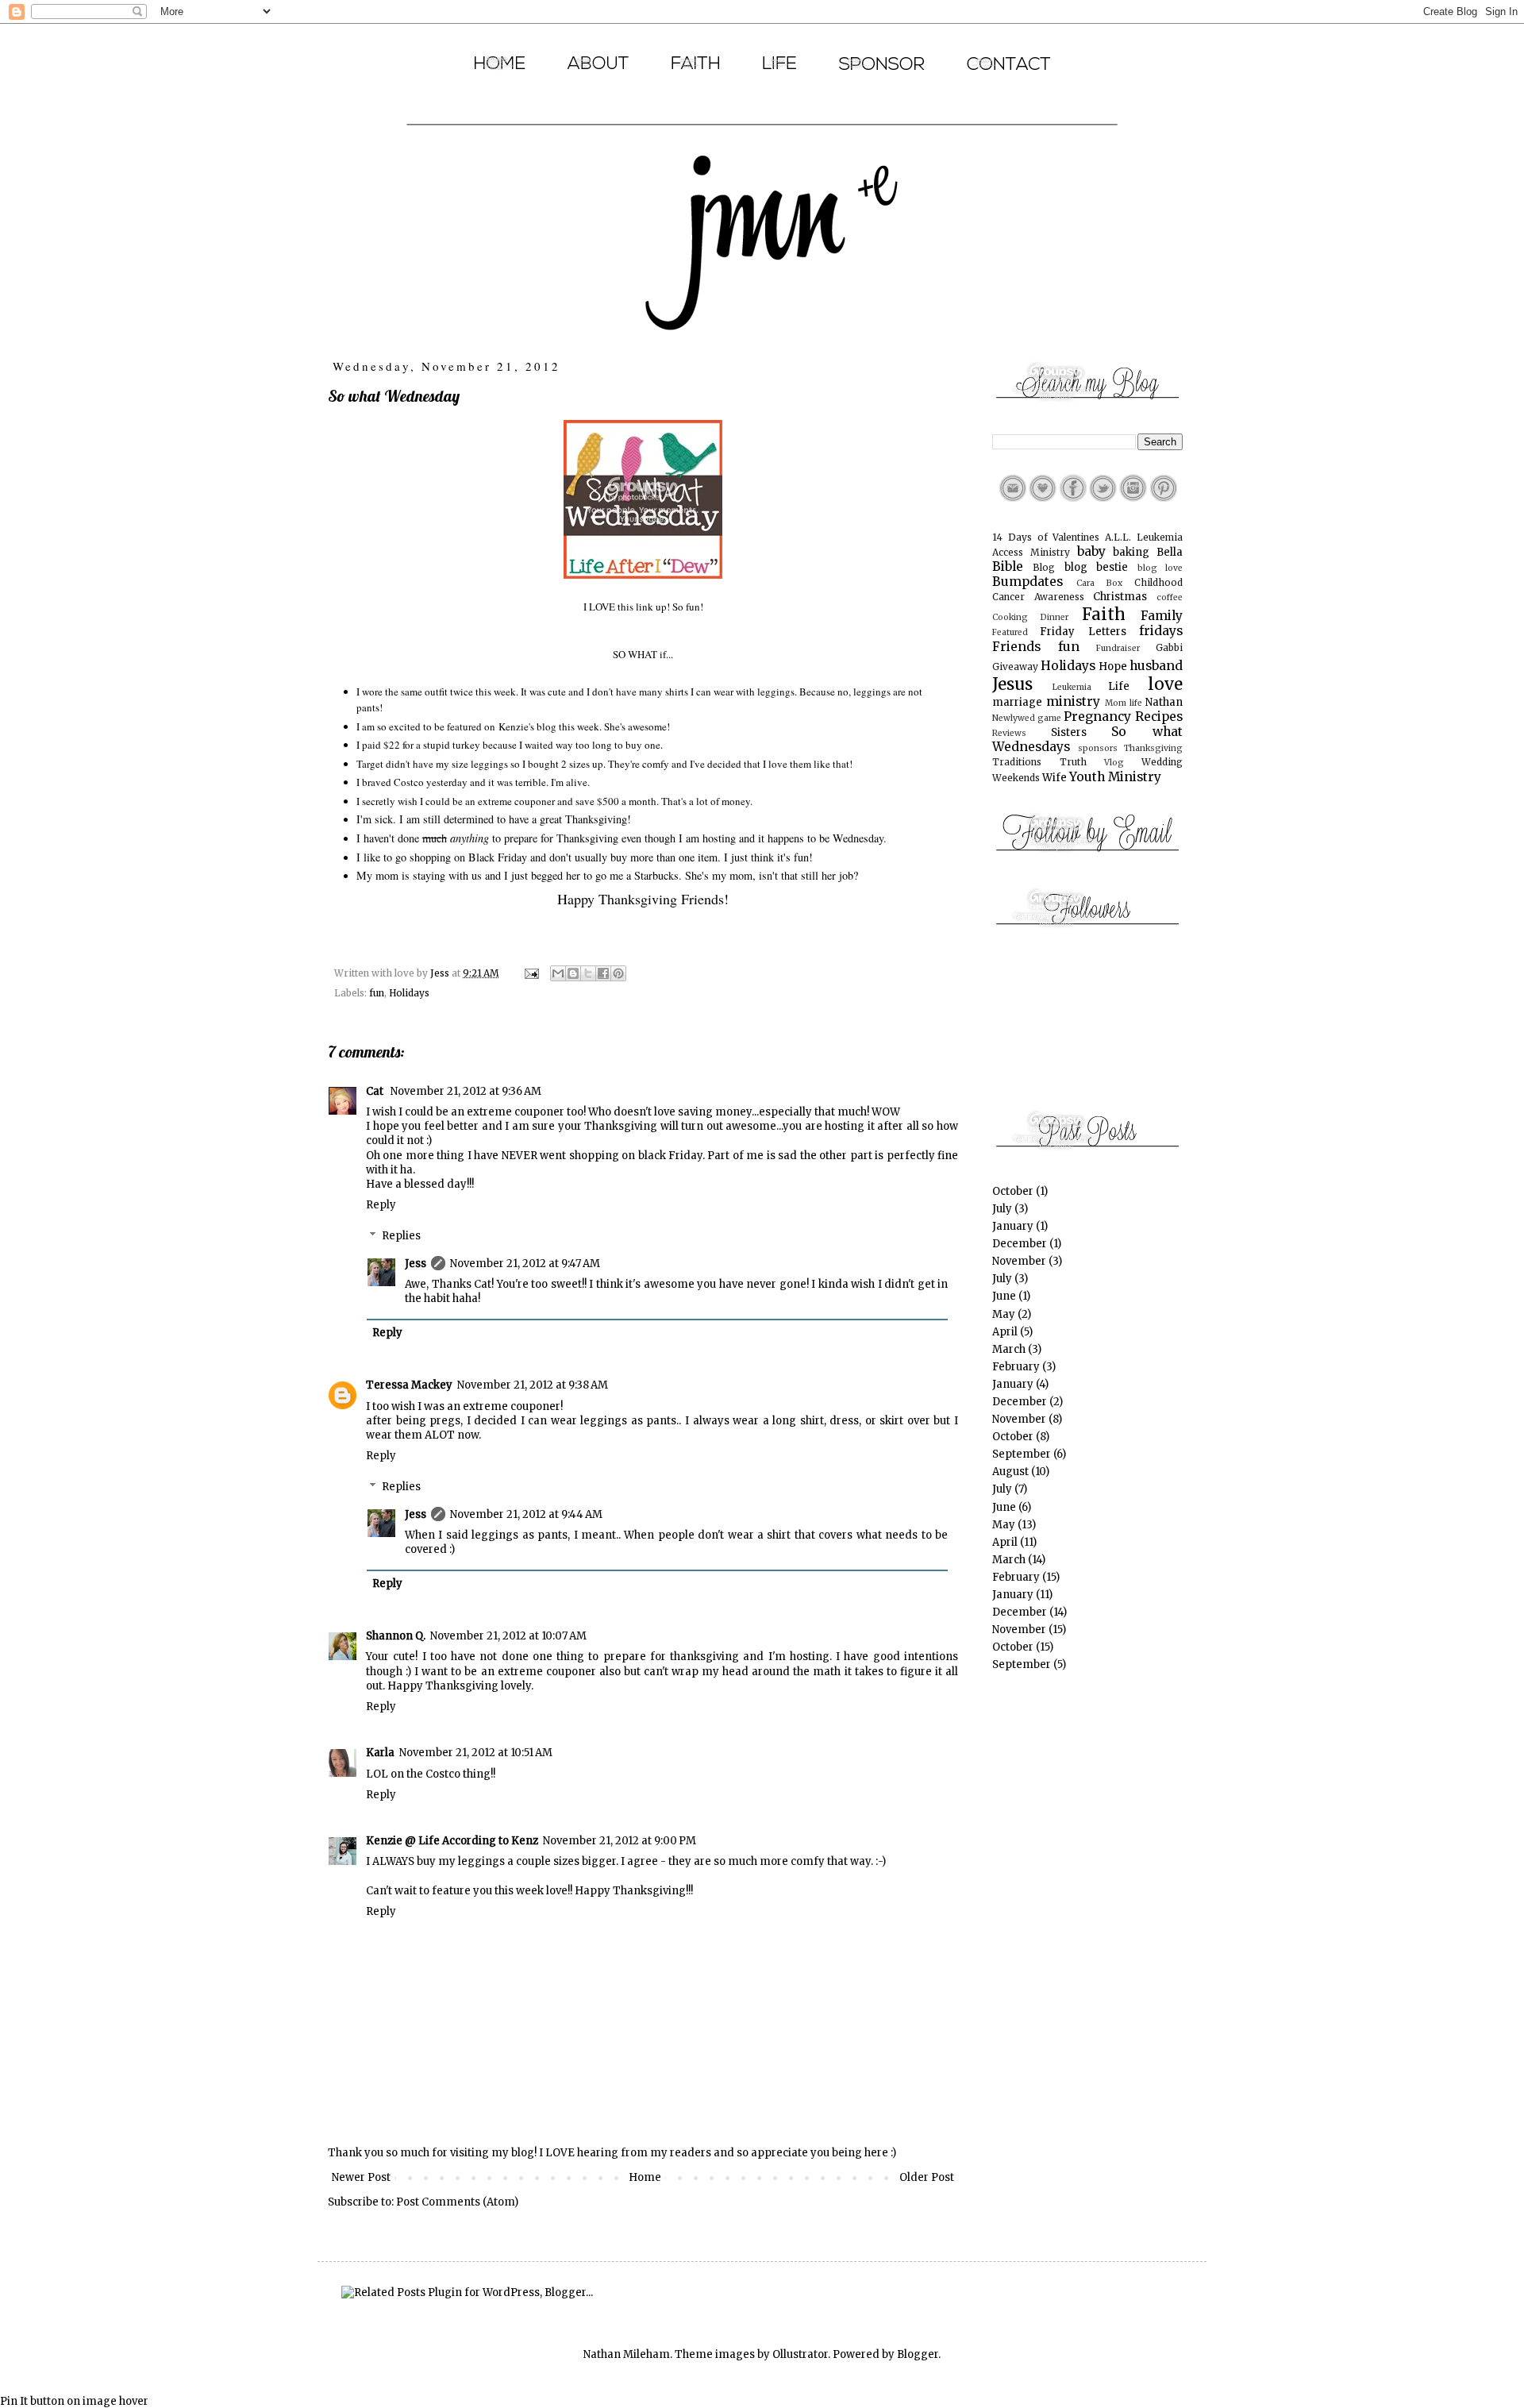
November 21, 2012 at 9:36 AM (466, 1091)
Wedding (1162, 762)
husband (1156, 666)
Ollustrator (800, 2354)
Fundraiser (1118, 648)
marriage (1017, 702)
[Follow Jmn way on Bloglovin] (1043, 498)
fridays (1161, 631)
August (1010, 1472)
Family (1162, 616)
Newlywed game (1027, 718)
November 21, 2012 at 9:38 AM (533, 1385)
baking (1131, 552)
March (1009, 1349)
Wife (1054, 778)
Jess (416, 1264)
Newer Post (361, 2177)
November (1019, 1261)
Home (645, 2177)
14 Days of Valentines (1046, 537)
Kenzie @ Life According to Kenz (452, 1841)
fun (377, 993)
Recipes (1159, 717)
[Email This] (558, 973)
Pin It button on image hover (74, 2401)
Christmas (1120, 597)
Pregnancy (1097, 717)
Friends (1016, 647)
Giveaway (1015, 667)
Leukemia (1072, 687)
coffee (1170, 597)
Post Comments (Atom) (457, 2202)
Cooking (1010, 617)
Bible (1008, 566)
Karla (380, 1753)
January (1013, 1226)
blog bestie (1096, 567)
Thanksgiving (1153, 748)
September (1022, 1454)
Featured (1010, 632)
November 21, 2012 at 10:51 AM (476, 1753)
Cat (376, 1091)
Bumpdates (1028, 582)
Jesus (1012, 684)
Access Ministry (1031, 552)
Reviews (1009, 733)
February (1016, 1367)
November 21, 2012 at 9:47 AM (525, 1264)
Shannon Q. (396, 1636)
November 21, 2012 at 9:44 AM (526, 1514)
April (1005, 1332)
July (1002, 1209)
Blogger (918, 2354)
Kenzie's (516, 726)
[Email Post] (531, 973)
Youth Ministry (1115, 777)
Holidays (409, 993)
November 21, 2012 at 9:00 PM (620, 1841)
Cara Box (1099, 583)
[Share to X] (588, 973)
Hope (1113, 667)
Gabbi (1169, 647)
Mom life (1124, 703)
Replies (401, 1236)
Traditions (1017, 762)
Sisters (1069, 732)
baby (1091, 551)
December (1020, 1244)
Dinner (1054, 617)
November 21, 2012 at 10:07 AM (508, 1636)
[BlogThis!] (573, 973)
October (1013, 1191)
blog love (1160, 568)
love (1165, 684)
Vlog (1114, 763)
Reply (381, 1205)
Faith (1104, 615)
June (1004, 1296)
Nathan (1164, 702)
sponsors (1098, 748)
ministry (1073, 701)
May (1004, 1314)
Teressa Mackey (409, 1385)
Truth (1073, 762)
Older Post (927, 2177)
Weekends (1016, 778)
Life (1119, 686)
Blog (1044, 567)
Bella (1170, 552)
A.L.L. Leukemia (1144, 537)
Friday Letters (1083, 632)
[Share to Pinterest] (618, 973)
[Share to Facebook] (603, 973)
